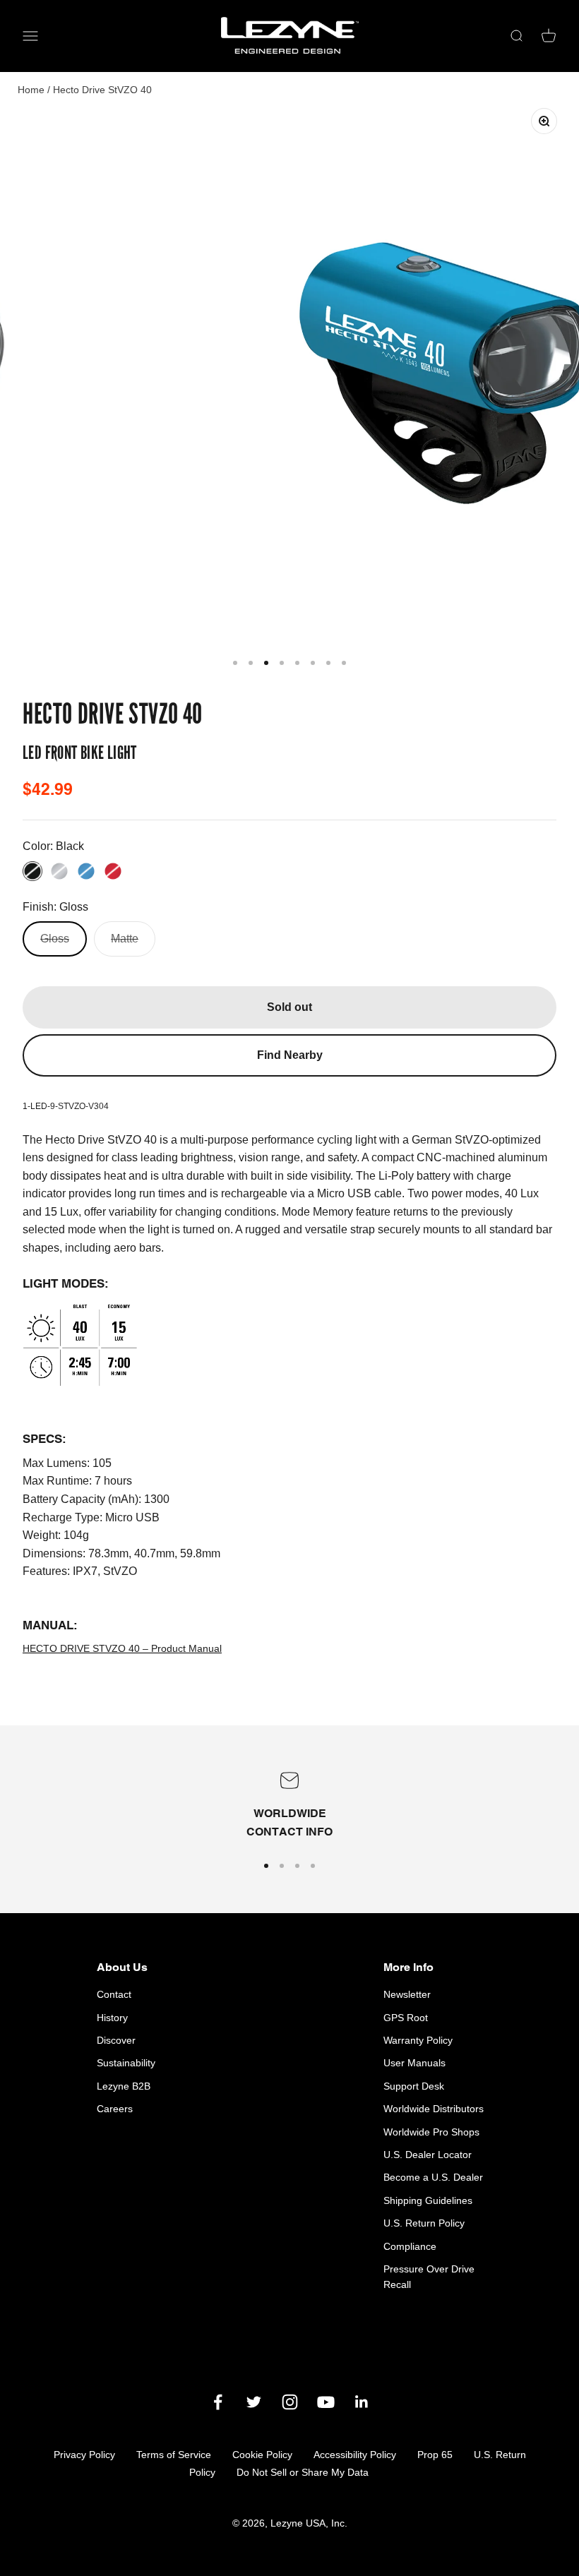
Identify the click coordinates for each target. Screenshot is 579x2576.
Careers (115, 2109)
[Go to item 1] (235, 663)
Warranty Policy (418, 2040)
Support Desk (414, 2086)
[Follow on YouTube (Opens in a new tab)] (326, 2402)
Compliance (410, 2246)
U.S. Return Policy (424, 2223)
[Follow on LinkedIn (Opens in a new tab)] (362, 2402)
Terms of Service (174, 2455)
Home (31, 90)
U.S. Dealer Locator (428, 2155)
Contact (114, 1994)
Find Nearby (290, 1055)
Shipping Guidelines (428, 2200)
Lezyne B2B (124, 2086)
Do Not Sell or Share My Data (303, 2472)
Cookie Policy (262, 2455)
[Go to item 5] (297, 663)
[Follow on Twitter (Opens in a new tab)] (254, 2402)
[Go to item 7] (328, 663)
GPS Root (406, 2018)
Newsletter (407, 1994)
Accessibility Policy (355, 2455)
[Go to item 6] (313, 663)
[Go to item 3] (266, 663)
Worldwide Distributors (434, 2109)
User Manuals (414, 2063)
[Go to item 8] (344, 663)
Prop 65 (435, 2455)
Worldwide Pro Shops (431, 2132)
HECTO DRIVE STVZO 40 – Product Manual (122, 1648)
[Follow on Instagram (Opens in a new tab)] (290, 2402)
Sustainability (126, 2063)
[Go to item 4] (282, 663)
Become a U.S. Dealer (433, 2177)
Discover (116, 2040)
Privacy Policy (84, 2455)
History (112, 2018)
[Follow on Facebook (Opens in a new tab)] (218, 2402)
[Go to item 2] (251, 663)
